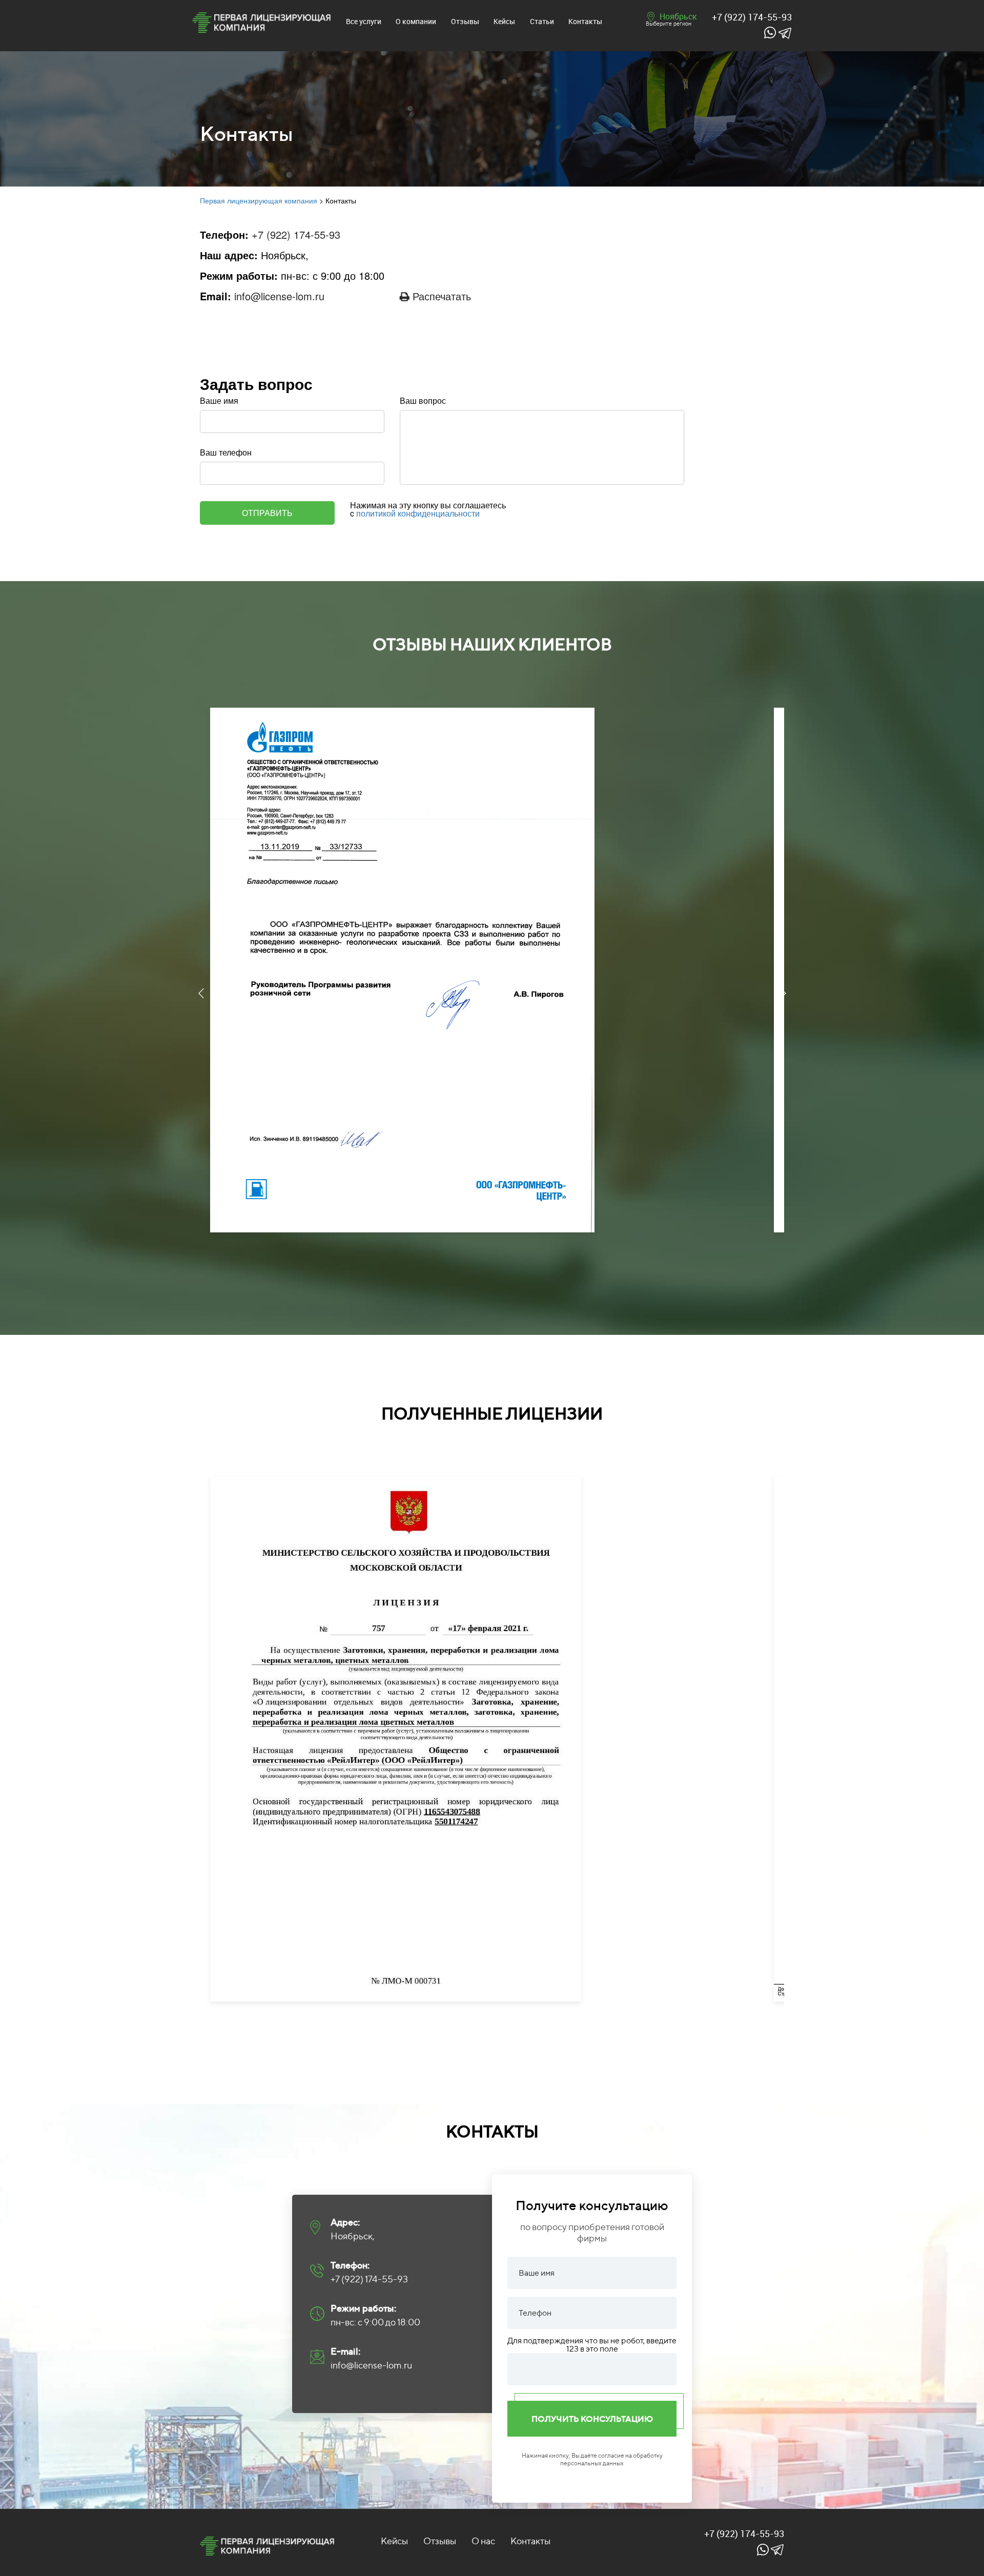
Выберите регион (669, 23)
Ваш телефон (226, 452)
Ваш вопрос (423, 401)
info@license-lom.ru (279, 296)
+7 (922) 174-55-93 (752, 17)
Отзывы (465, 21)
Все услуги (364, 21)
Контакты (585, 21)
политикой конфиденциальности (418, 513)
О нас (483, 2541)
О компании (416, 21)
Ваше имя (219, 401)
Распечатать (440, 296)
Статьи (542, 21)
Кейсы (504, 21)
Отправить (267, 513)
